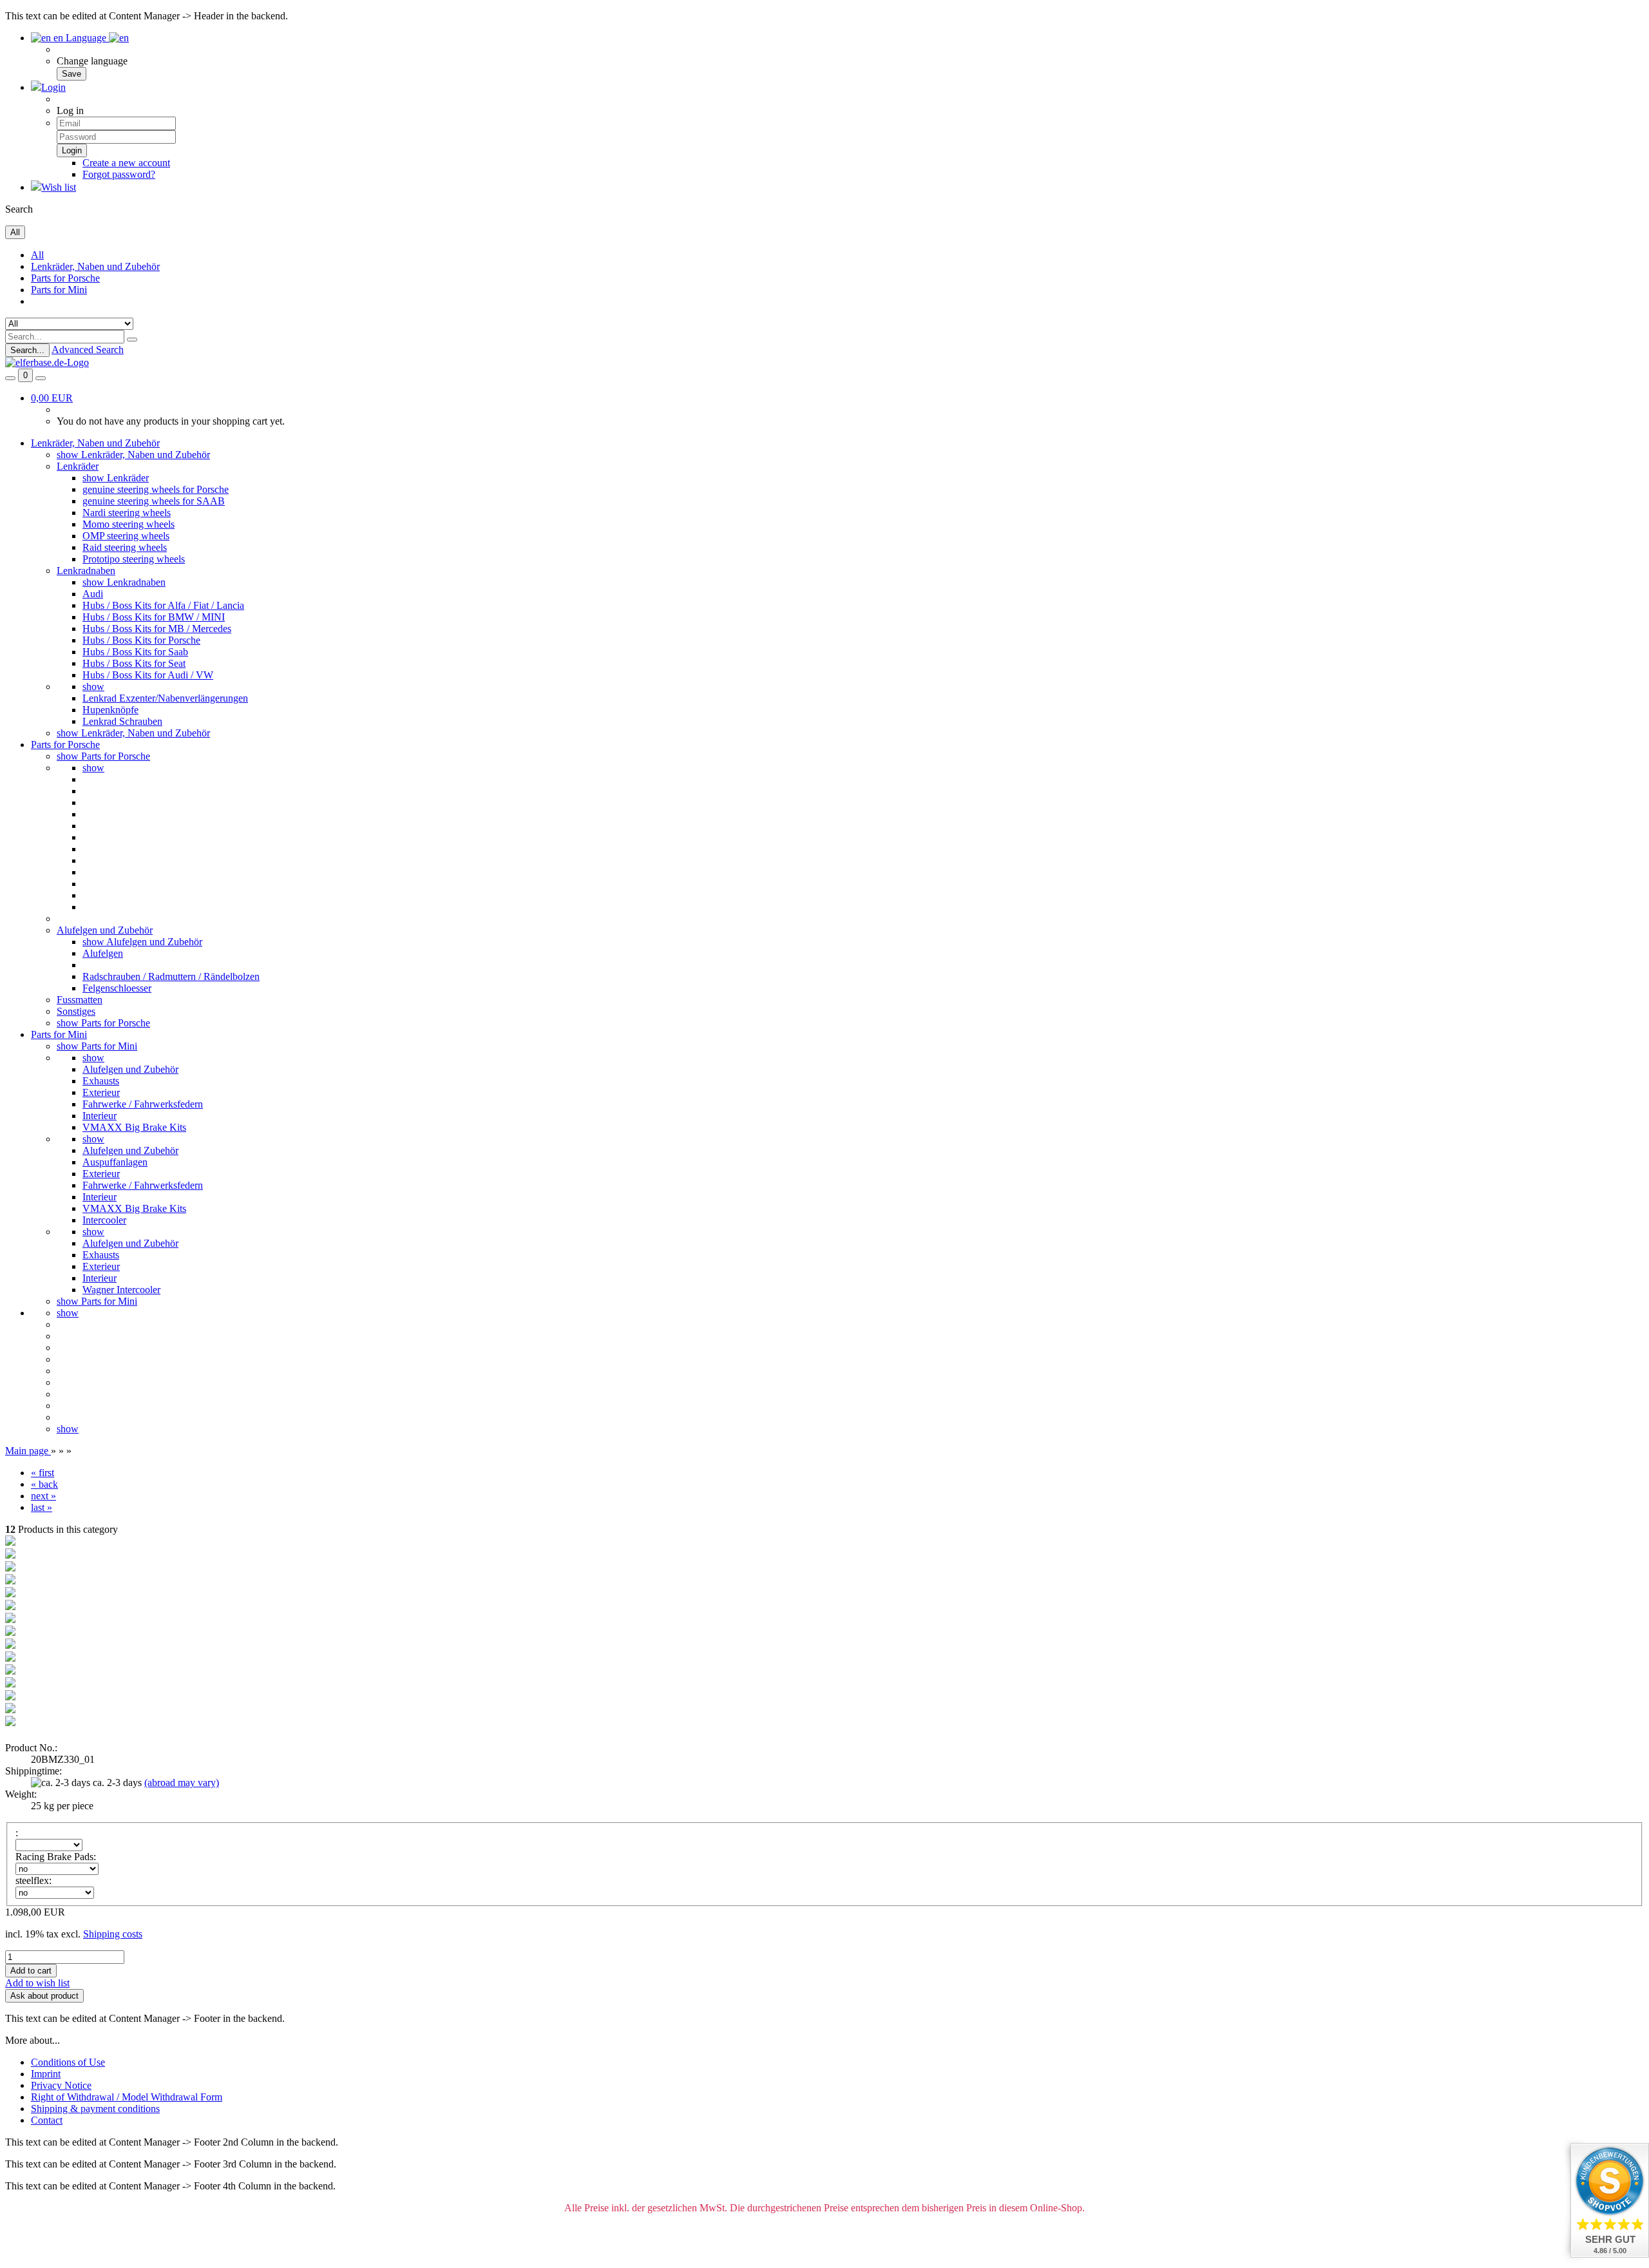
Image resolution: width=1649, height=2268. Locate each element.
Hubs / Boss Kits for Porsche (141, 640)
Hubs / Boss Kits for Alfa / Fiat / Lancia (163, 605)
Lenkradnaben (86, 571)
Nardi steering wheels (127, 513)
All (37, 255)
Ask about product (44, 1996)
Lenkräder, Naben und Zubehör (95, 266)
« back (44, 1484)
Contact (47, 2120)
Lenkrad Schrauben (122, 721)
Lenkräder (78, 466)
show (93, 687)
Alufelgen (103, 953)
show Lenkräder (116, 478)
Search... (27, 350)
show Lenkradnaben (124, 582)
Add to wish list (37, 1983)
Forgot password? (119, 174)
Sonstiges (76, 1011)
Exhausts (101, 1081)
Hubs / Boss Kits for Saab (135, 652)
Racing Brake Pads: (56, 1857)
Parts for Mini (59, 290)
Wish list (59, 187)
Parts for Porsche (65, 278)
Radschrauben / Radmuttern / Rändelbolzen (171, 976)
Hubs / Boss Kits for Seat (134, 663)
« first (43, 1473)
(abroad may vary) (182, 1783)
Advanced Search (88, 350)
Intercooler (104, 1220)
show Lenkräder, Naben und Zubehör (133, 455)
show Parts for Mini (97, 1046)
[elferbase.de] (47, 362)
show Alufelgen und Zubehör (142, 942)
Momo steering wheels (129, 524)
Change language (92, 61)
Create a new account (126, 163)
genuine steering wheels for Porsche (156, 489)
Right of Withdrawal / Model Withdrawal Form (127, 2097)
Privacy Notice (61, 2085)
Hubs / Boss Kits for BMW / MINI (154, 617)
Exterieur (101, 1092)
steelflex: (33, 1880)
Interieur (100, 1116)
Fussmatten (80, 1000)
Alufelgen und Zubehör (105, 930)
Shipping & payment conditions (95, 2109)
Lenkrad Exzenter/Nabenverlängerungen (165, 698)
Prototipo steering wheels (134, 559)
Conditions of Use (68, 2062)
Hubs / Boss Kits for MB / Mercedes (157, 629)
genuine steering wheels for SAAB (154, 501)
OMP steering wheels (126, 536)
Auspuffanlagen (115, 1162)
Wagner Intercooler (121, 1290)
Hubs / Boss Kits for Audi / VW (148, 675)
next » (43, 1496)
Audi (93, 594)
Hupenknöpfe (110, 710)
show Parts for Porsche (103, 756)
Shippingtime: (33, 1771)
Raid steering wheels (125, 547)
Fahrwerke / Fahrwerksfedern (143, 1104)
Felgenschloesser (117, 988)
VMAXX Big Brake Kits (134, 1127)
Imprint (46, 2074)
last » (42, 1507)
